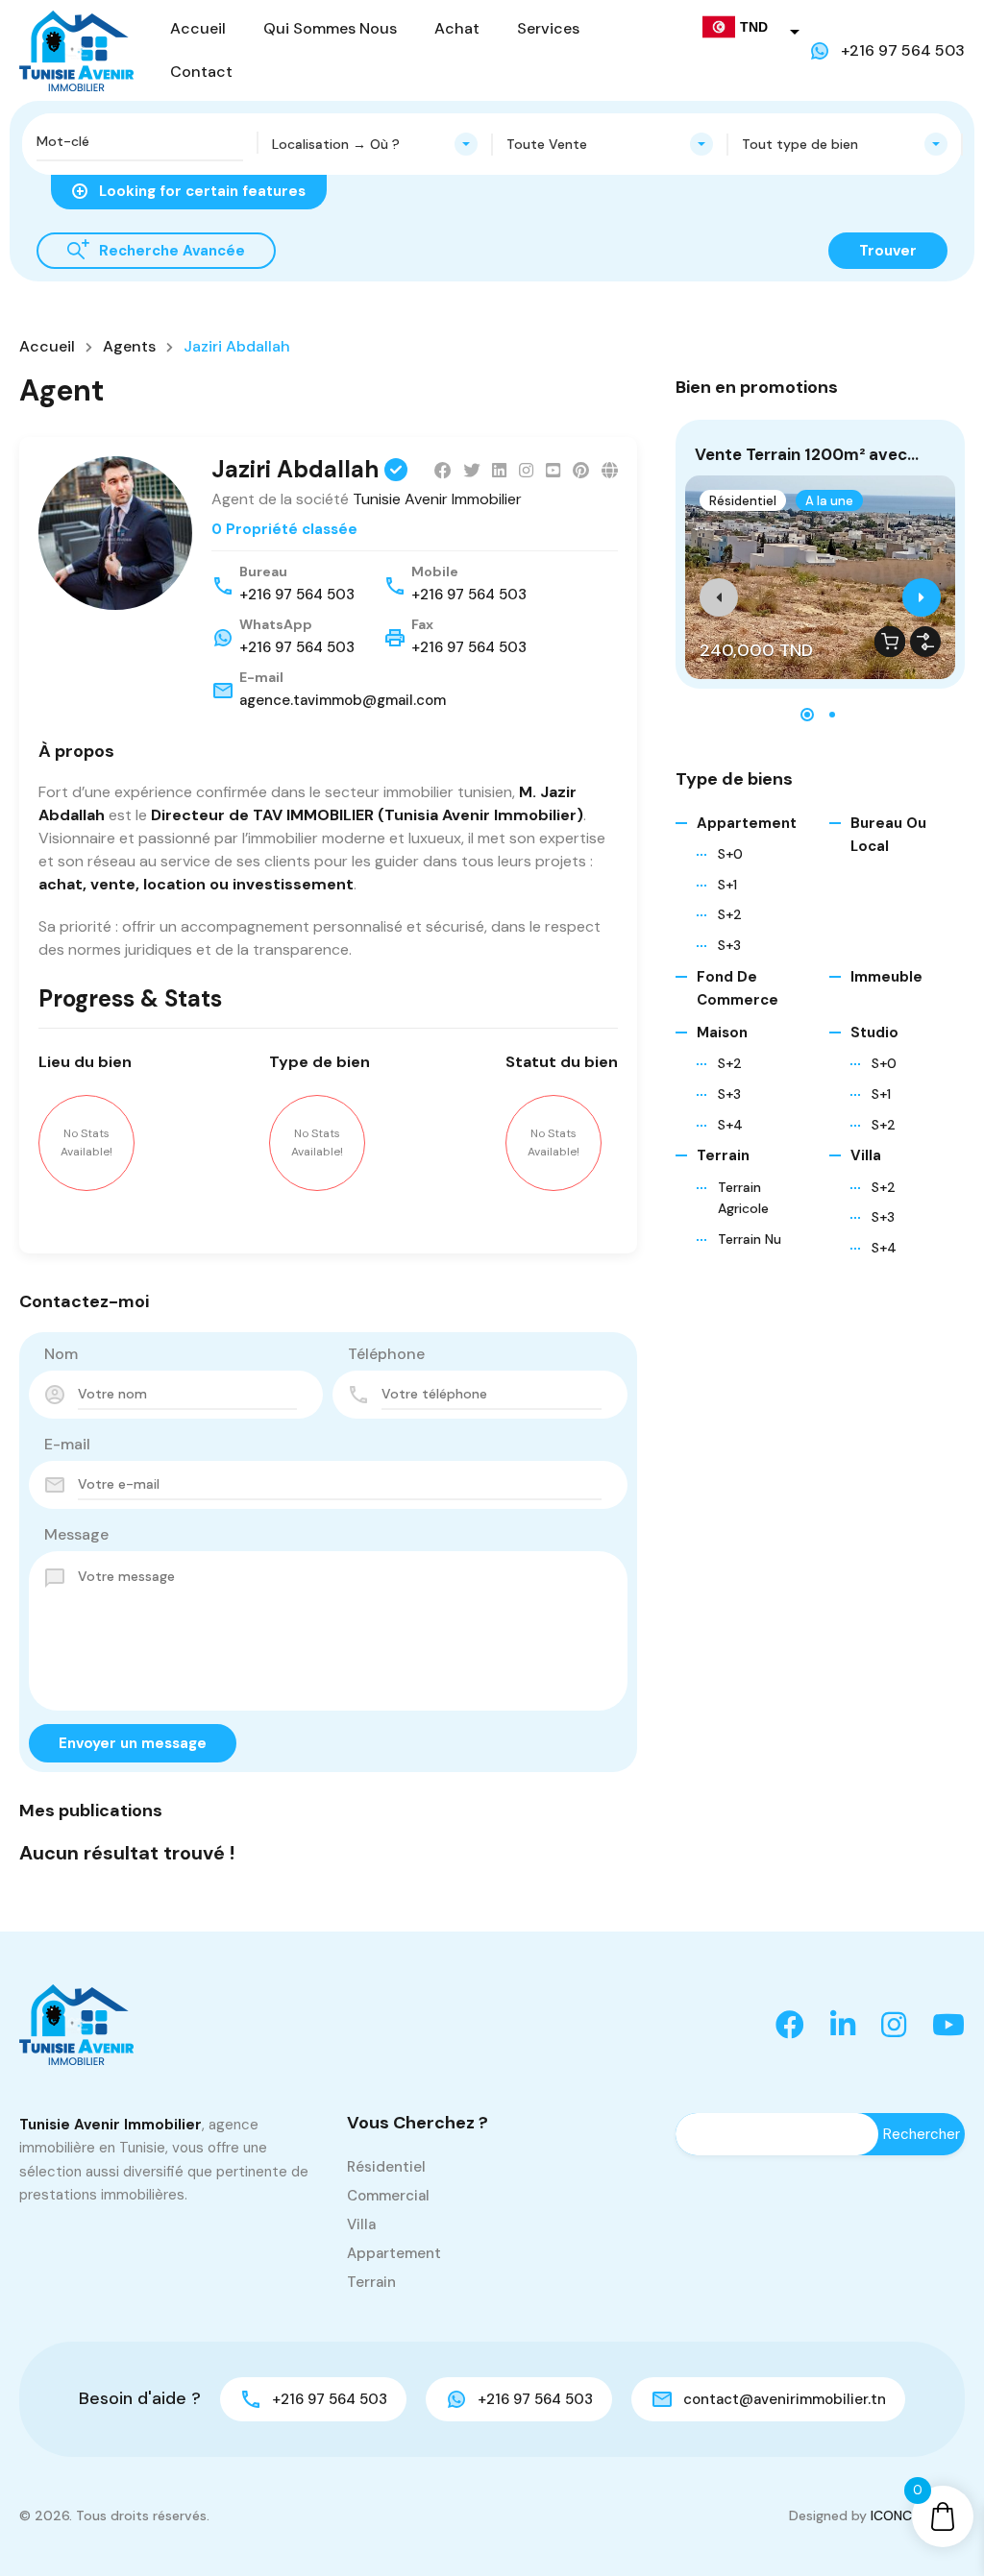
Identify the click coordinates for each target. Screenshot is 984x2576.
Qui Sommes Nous (330, 28)
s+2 (730, 914)
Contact (201, 72)
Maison (722, 1033)
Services (548, 28)
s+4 (730, 1125)
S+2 (884, 1125)
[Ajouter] (925, 642)
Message (76, 1534)
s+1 (727, 885)
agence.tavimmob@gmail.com (343, 700)
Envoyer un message (133, 1743)
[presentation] (719, 597)
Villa (866, 1155)
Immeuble (886, 977)
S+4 (884, 1248)
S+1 (881, 1094)
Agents (129, 347)
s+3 (729, 945)
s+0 (730, 854)
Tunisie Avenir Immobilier (437, 499)
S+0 (884, 1063)
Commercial (388, 2196)
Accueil (198, 28)
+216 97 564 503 (903, 50)
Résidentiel (743, 501)
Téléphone (386, 1354)
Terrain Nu (750, 1239)
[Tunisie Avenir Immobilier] (76, 49)
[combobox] (375, 144)
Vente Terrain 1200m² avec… (807, 454)
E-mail (67, 1444)
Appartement (747, 823)
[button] (807, 715)
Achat (457, 28)
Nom (61, 1354)
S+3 (883, 1217)
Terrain (723, 1155)
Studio (874, 1033)
